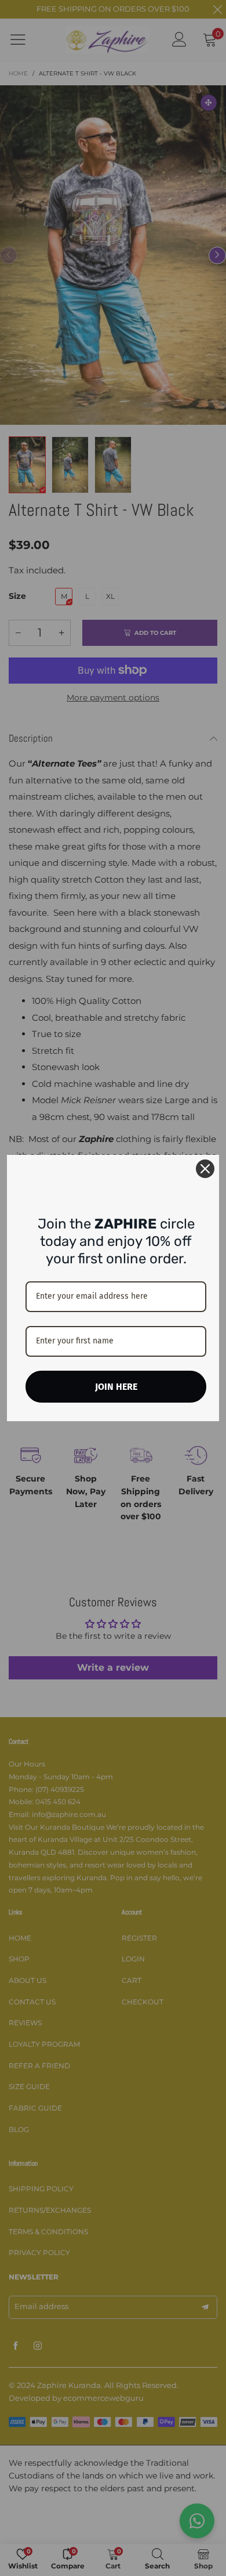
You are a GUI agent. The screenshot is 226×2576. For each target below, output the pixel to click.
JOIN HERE (116, 1387)
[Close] (205, 1169)
